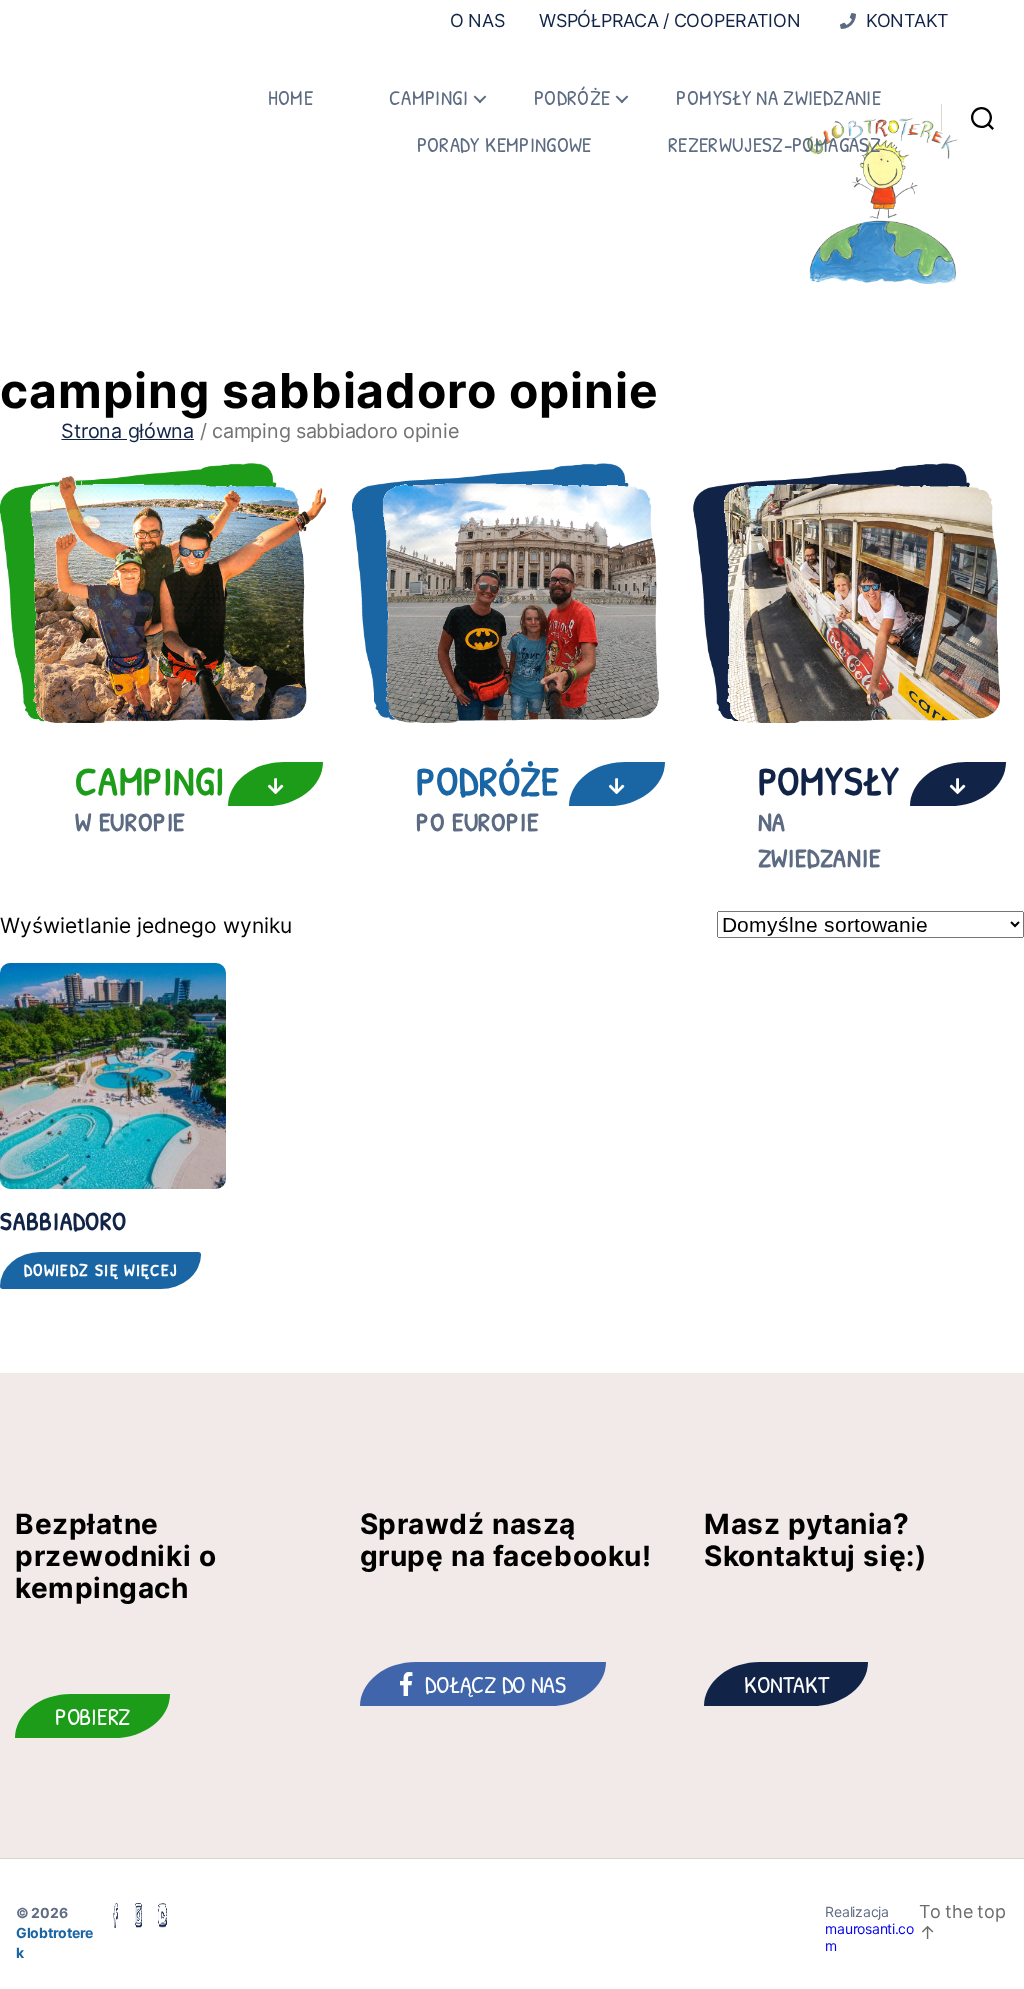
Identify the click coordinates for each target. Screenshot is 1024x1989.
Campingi (428, 97)
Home (290, 97)
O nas (477, 20)
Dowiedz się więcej (100, 1270)
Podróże (572, 97)
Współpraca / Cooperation (670, 20)
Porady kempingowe (504, 144)
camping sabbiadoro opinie (329, 390)
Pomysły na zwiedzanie (778, 97)
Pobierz (92, 1716)
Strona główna (127, 431)
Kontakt (905, 20)
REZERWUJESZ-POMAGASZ (774, 144)
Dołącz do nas (495, 1684)
